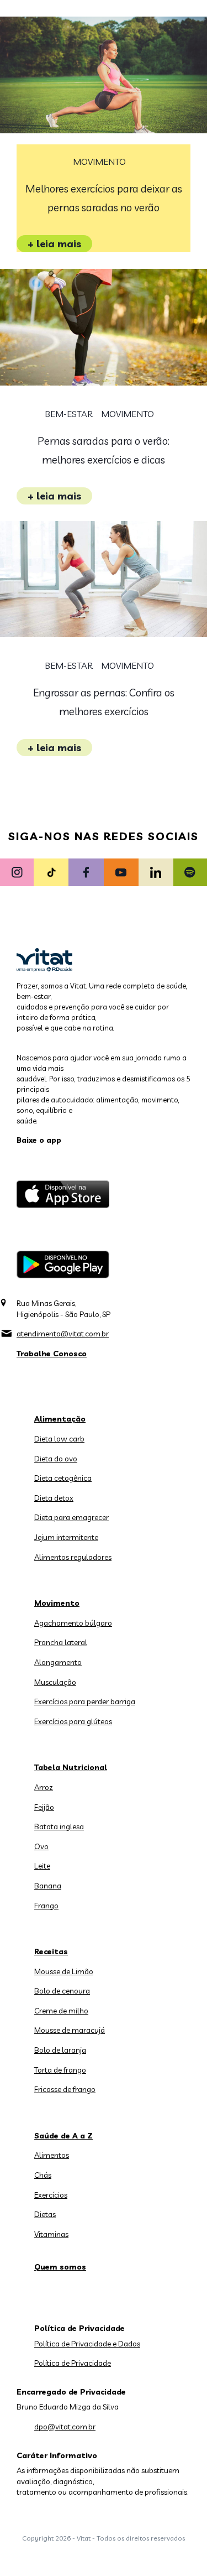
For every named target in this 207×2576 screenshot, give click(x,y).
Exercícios (51, 2195)
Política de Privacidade (73, 2363)
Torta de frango (60, 2070)
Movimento (99, 162)
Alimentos (52, 2155)
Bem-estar (69, 414)
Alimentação (60, 1419)
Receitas (51, 1951)
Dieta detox (54, 1498)
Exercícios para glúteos (73, 1721)
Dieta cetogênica (63, 1478)
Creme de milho (61, 2011)
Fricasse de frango (65, 2089)
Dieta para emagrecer (71, 1517)
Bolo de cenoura (62, 1991)
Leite (42, 1866)
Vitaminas (51, 2234)
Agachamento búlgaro (73, 1623)
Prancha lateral (61, 1642)
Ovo (41, 1846)
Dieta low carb (59, 1439)
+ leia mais (54, 244)
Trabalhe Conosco (52, 1354)
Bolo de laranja (60, 2050)
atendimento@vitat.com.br (63, 1334)
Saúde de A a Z (63, 2136)
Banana (48, 1886)
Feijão (44, 1807)
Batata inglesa (59, 1826)
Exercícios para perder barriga (85, 1701)
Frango (46, 1906)
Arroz (44, 1787)
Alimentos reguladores (73, 1557)
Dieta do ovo (56, 1459)
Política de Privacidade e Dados (87, 2344)
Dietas (45, 2214)
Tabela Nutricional (71, 1767)
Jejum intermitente (66, 1537)
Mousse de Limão (64, 1971)
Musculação (55, 1682)
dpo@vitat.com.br (65, 2427)
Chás (43, 2175)
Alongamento (58, 1662)
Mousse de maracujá (70, 2030)
